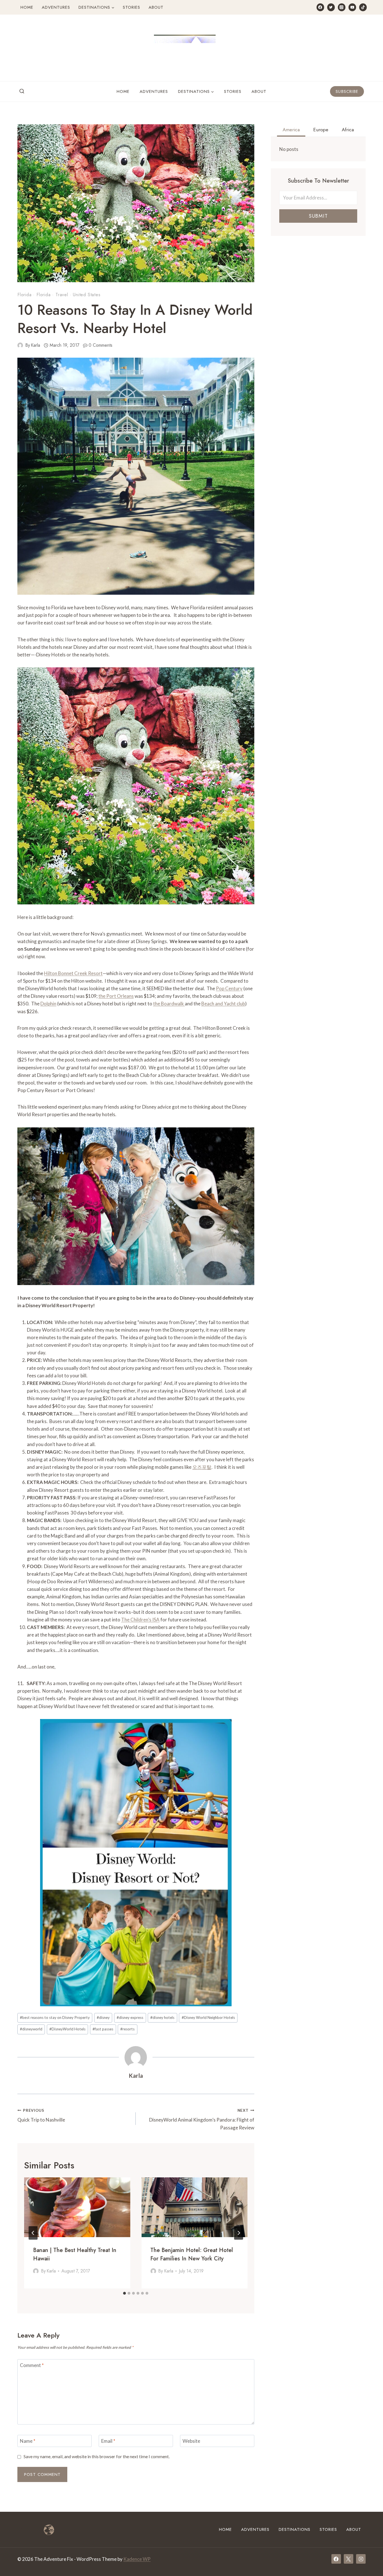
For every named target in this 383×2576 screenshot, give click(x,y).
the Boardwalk (169, 1004)
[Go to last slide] (33, 2233)
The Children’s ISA (140, 1620)
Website (191, 2441)
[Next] (239, 2233)
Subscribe (347, 91)
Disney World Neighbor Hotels (208, 2017)
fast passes (103, 2029)
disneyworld (31, 2029)
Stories (131, 7)
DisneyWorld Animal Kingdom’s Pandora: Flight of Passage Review (202, 2119)
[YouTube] (352, 7)
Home (27, 7)
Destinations (295, 2529)
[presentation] (77, 2207)
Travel (62, 295)
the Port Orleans (116, 996)
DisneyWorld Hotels (67, 2029)
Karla (35, 345)
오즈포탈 (202, 1467)
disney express (130, 2017)
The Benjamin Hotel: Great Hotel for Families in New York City (192, 2254)
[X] (349, 2559)
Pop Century (229, 988)
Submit (318, 216)
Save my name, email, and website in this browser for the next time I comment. (97, 2456)
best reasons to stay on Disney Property (55, 2017)
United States (87, 295)
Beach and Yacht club (223, 1004)
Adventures (56, 7)
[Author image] (20, 345)
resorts (127, 2029)
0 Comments (101, 345)
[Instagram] (342, 7)
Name (28, 2441)
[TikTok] (363, 7)
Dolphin (48, 1004)
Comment (32, 2365)
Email (108, 2441)
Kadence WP (137, 2559)
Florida (25, 295)
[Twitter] (331, 7)
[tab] (124, 2293)
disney (103, 2017)
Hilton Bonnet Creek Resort (73, 973)
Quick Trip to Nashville (41, 2116)
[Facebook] (320, 7)
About (156, 7)
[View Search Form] (22, 91)
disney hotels (162, 2017)
